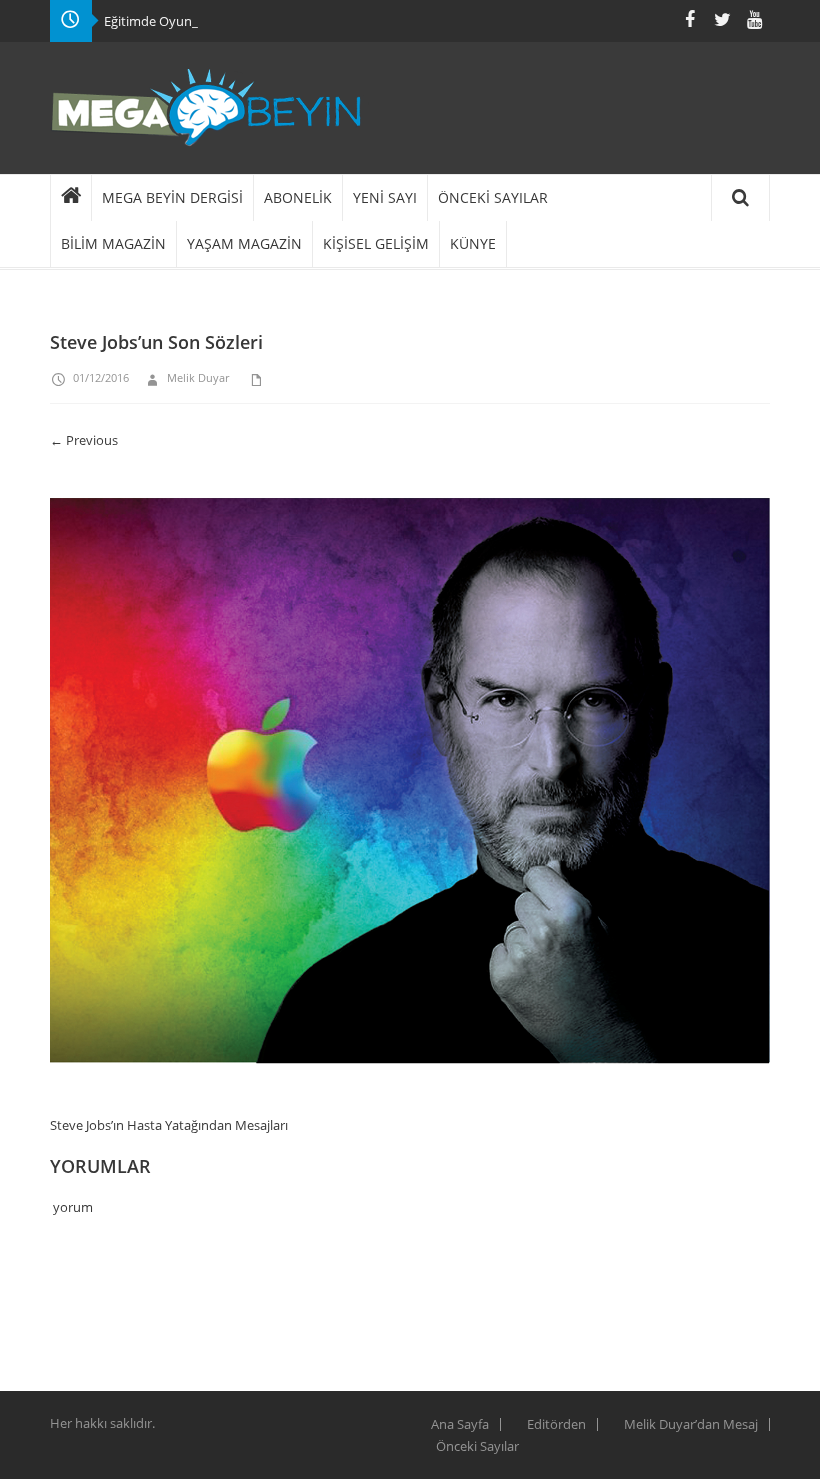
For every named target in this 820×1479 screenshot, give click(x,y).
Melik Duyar (198, 377)
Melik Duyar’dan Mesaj (691, 1424)
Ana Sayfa (460, 1424)
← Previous (84, 440)
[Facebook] (690, 19)
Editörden (556, 1424)
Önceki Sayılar (477, 1446)
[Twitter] (722, 19)
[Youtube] (754, 19)
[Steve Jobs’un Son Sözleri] (410, 790)
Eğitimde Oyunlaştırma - (175, 21)
